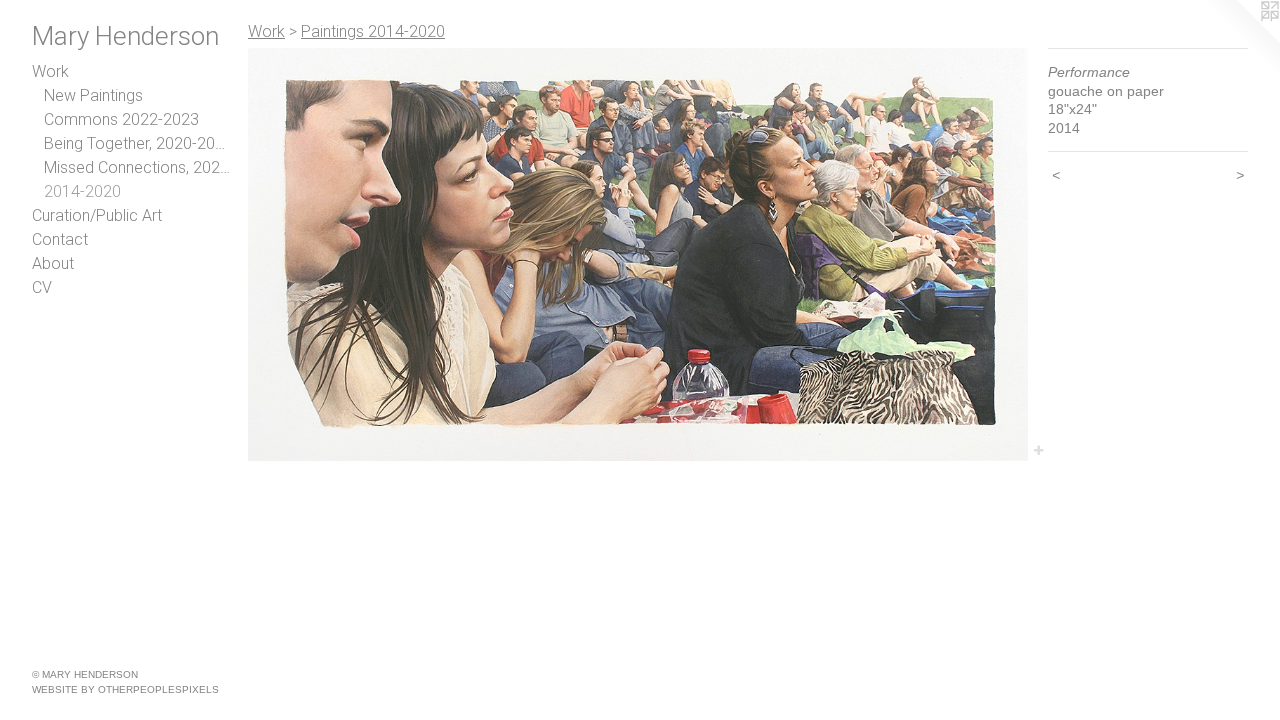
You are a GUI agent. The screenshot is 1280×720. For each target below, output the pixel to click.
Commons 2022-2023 (121, 119)
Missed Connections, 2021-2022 (138, 167)
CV (42, 287)
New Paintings (93, 95)
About (53, 263)
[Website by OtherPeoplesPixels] (1240, 40)
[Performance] (638, 254)
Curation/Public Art (97, 215)
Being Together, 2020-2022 (138, 143)
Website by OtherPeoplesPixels (125, 689)
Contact (60, 239)
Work (50, 71)
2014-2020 (82, 191)
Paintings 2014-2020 (373, 31)
